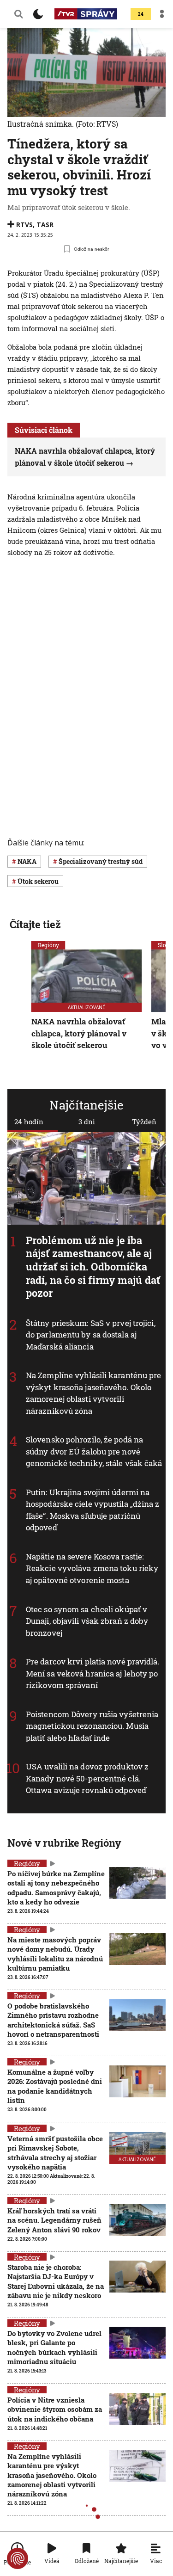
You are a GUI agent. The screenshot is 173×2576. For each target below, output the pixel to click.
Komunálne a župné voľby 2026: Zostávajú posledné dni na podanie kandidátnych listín (55, 2086)
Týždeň (144, 1122)
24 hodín (29, 1122)
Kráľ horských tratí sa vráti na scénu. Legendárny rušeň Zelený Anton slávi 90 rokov (54, 2220)
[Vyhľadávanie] (18, 14)
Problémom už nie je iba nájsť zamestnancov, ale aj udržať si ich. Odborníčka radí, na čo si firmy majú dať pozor (93, 1266)
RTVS (24, 225)
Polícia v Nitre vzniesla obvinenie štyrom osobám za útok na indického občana (55, 2409)
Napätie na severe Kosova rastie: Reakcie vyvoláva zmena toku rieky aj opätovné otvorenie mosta (92, 1568)
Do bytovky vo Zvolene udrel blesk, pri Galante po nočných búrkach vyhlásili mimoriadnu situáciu (54, 2347)
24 (141, 14)
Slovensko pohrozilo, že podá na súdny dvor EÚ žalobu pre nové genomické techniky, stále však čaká (94, 1451)
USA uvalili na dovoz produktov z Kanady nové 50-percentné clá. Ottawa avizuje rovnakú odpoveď (87, 1778)
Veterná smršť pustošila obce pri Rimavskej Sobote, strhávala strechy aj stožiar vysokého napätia (55, 2153)
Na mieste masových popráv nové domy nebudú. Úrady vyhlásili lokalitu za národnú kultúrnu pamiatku (55, 1954)
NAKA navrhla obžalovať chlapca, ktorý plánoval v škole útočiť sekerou (79, 1034)
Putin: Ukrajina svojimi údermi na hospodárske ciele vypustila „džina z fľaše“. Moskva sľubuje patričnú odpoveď (93, 1510)
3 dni (87, 1122)
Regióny (48, 945)
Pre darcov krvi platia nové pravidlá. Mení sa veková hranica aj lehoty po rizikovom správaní (93, 1673)
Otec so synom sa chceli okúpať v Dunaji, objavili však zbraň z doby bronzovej (87, 1621)
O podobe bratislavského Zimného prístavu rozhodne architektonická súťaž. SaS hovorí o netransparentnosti (53, 2020)
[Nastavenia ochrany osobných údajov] (18, 2558)
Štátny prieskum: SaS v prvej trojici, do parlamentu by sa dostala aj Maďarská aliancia (91, 1334)
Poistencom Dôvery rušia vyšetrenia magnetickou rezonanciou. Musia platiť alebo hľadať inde (92, 1726)
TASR (45, 225)
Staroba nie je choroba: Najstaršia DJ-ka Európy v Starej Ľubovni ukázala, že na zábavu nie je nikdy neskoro (56, 2281)
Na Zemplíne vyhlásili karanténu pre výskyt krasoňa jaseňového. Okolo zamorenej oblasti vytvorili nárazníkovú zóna (94, 1393)
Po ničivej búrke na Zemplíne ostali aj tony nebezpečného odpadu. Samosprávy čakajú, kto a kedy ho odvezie (56, 1888)
